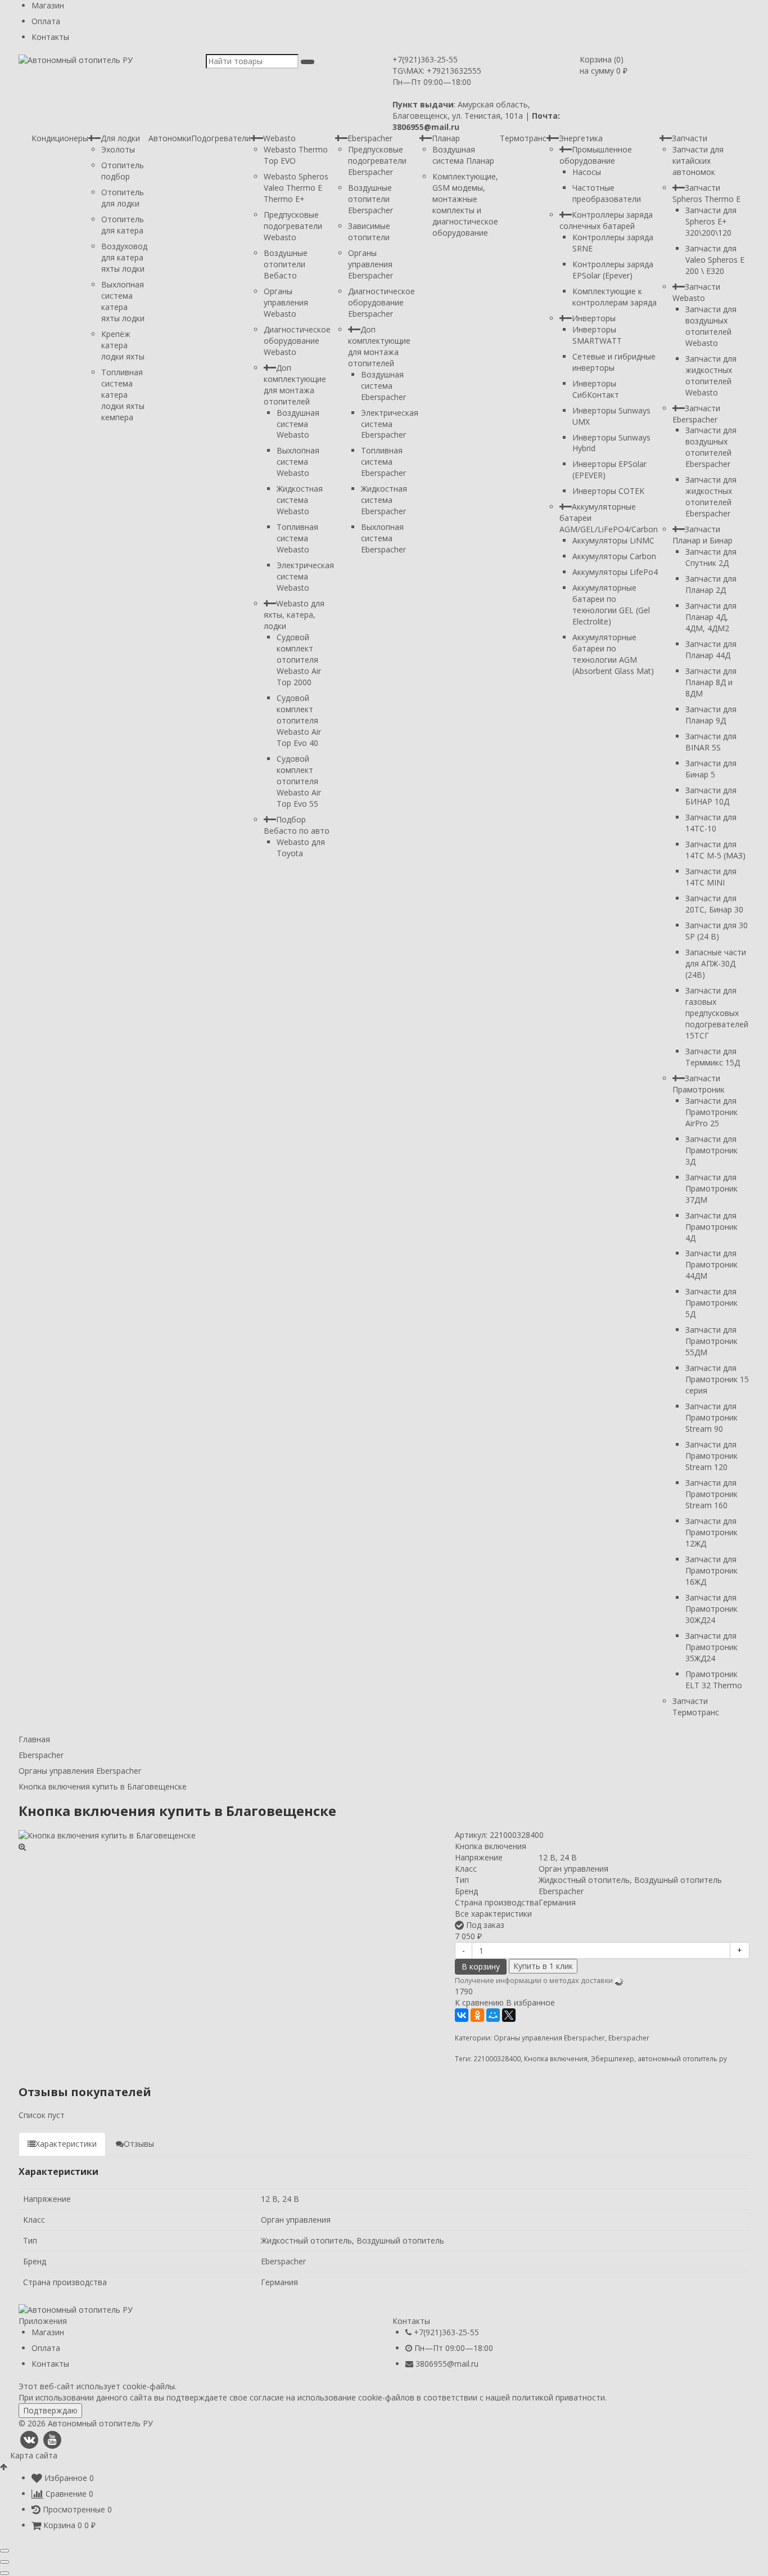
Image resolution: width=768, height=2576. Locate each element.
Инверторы (594, 318)
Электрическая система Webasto (305, 576)
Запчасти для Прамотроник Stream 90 (711, 1417)
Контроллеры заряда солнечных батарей (606, 220)
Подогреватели (221, 138)
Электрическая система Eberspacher (390, 424)
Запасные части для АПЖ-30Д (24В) (716, 963)
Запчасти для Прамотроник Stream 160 (711, 1494)
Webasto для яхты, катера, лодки (294, 615)
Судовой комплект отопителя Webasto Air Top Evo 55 (299, 781)
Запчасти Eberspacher (696, 414)
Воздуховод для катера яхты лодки (124, 257)
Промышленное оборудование (596, 155)
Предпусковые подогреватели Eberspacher (377, 161)
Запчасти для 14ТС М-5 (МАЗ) (715, 850)
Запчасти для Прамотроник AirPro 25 (711, 1112)
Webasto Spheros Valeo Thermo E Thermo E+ (296, 188)
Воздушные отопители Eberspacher (371, 199)
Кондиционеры (60, 138)
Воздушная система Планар (463, 155)
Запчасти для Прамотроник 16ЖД (711, 1570)
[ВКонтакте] (462, 2015)
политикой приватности (559, 2397)
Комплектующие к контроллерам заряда (615, 297)
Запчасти (690, 138)
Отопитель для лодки (123, 198)
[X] (509, 2015)
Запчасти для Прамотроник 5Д (711, 1303)
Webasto (279, 138)
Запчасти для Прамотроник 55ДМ (711, 1341)
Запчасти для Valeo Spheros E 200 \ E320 (715, 260)
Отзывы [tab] (139, 2144)
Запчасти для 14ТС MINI (711, 877)
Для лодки (120, 138)
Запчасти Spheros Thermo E (706, 193)
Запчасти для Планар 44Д (711, 649)
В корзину (481, 1966)
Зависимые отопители (369, 231)
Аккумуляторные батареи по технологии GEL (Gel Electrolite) (611, 604)
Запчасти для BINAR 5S (711, 742)
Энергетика (581, 138)
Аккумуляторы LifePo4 (615, 572)
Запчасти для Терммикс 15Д (713, 1057)
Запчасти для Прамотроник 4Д (711, 1227)
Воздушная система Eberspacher (383, 386)
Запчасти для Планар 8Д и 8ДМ (711, 682)
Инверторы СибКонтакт (596, 389)
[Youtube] (52, 2440)
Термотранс (523, 138)
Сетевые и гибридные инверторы (614, 362)
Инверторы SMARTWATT (597, 335)
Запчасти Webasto (696, 292)
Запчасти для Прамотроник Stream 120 (711, 1456)
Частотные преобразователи (607, 193)
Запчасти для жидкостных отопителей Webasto (711, 376)
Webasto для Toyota (301, 848)
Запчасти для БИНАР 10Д (711, 796)
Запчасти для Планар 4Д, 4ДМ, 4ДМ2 (711, 617)
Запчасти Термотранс (696, 1707)
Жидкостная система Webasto (300, 500)
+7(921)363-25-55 (425, 59)
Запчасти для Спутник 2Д (711, 557)
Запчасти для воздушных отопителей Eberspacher (711, 447)
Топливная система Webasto (297, 538)
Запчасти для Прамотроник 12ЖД (711, 1532)
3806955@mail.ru (447, 2364)
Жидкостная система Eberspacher (384, 500)
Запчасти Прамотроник (699, 1084)
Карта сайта (34, 2455)
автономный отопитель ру (682, 2058)
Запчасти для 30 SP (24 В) (717, 931)
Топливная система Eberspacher (383, 462)
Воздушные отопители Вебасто (286, 264)
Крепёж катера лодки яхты (123, 345)
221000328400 (497, 2058)
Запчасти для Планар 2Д (711, 584)
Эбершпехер (613, 2058)
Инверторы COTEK (608, 491)
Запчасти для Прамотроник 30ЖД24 (711, 1609)
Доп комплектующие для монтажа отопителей (295, 385)
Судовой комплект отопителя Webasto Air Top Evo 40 (299, 720)
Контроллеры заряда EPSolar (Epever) (613, 270)
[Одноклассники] (477, 2015)
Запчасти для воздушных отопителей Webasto (711, 326)
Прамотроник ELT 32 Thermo (714, 1680)
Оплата (46, 21)
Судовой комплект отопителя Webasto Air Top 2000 (299, 660)
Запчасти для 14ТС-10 (711, 823)
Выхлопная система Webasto (298, 462)
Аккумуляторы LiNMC (613, 540)
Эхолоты (118, 149)
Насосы (587, 172)
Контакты (50, 37)
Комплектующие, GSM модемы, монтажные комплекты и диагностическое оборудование (465, 204)
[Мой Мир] (493, 2015)
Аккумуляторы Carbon (614, 556)
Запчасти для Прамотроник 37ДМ (711, 1188)
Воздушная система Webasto (298, 424)
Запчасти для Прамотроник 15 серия (717, 1379)
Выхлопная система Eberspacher (383, 538)
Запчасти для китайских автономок (698, 161)
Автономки (170, 138)
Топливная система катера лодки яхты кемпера (123, 395)
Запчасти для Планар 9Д (711, 715)
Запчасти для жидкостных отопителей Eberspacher (711, 496)
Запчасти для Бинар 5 (711, 769)
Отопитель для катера (123, 225)
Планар (446, 138)
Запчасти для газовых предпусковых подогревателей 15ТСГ (717, 1013)
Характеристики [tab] (66, 2144)
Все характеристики (493, 1914)
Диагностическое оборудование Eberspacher (381, 302)
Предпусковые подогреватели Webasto (293, 226)
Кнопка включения (556, 2058)
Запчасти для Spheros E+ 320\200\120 (711, 221)
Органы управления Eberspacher (371, 264)
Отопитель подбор (123, 171)
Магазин (48, 5)
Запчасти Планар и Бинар (703, 535)
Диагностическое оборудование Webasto (297, 341)
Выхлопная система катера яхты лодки (123, 301)
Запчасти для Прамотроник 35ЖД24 (711, 1647)
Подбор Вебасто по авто (297, 825)
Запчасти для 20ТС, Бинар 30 (714, 904)
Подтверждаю (50, 2410)
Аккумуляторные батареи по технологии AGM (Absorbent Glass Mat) (613, 654)
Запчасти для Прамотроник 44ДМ (711, 1264)
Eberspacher (370, 138)
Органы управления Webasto (286, 302)
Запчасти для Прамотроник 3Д (711, 1150)
